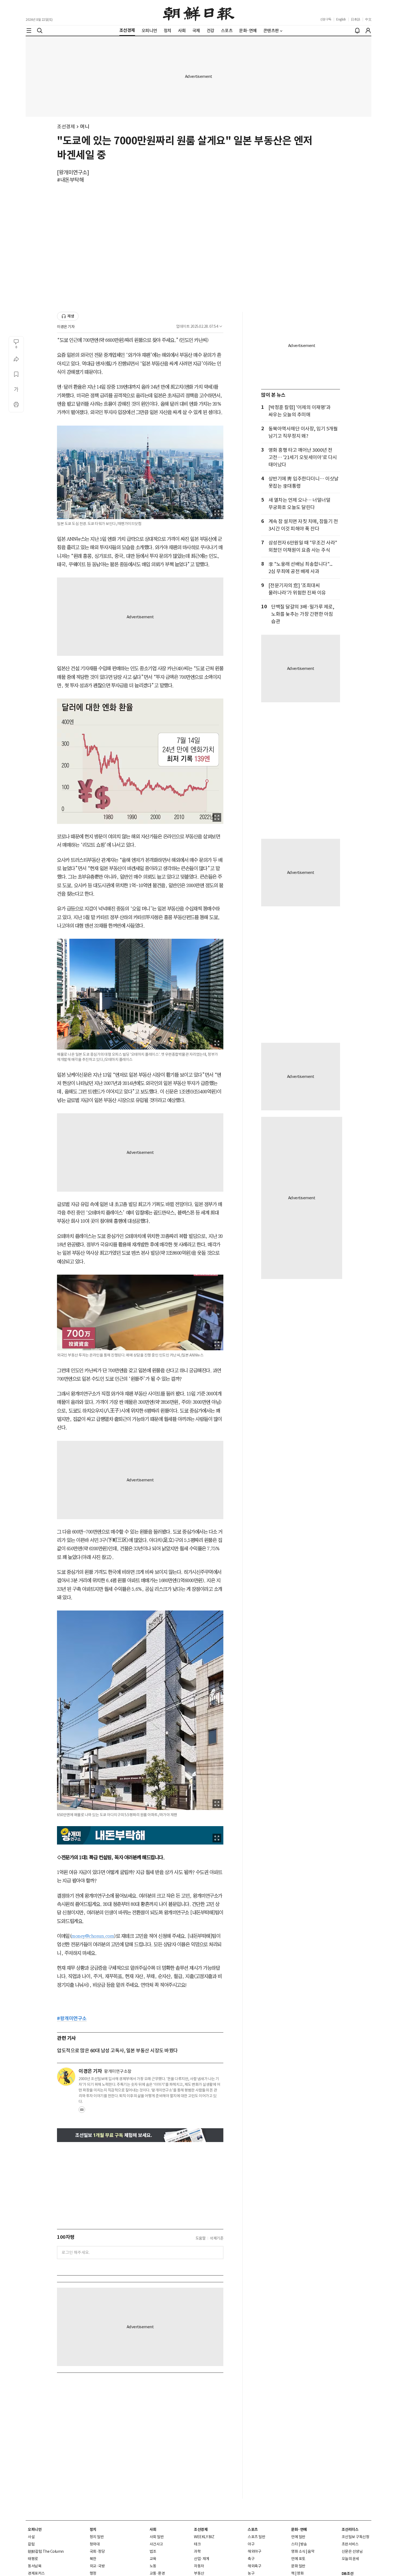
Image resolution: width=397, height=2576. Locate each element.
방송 (304, 2544)
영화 (300, 2573)
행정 (93, 2573)
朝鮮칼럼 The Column (46, 2551)
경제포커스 (36, 2573)
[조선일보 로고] (199, 13)
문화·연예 (299, 2530)
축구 (251, 2559)
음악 (311, 2551)
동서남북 (35, 2566)
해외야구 (254, 2551)
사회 (153, 2530)
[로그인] (368, 31)
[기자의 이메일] (82, 2111)
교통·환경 (157, 2573)
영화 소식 (298, 2551)
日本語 (356, 19)
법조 (153, 2551)
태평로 (33, 2559)
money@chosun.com (93, 1936)
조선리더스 (350, 2530)
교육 (153, 2559)
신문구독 (326, 19)
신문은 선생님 (352, 2551)
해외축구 (254, 2566)
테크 (197, 2544)
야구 (251, 2544)
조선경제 (66, 127)
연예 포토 (298, 2559)
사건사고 (156, 2544)
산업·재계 (202, 2559)
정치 (93, 2530)
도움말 (201, 2238)
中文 (368, 19)
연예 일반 (298, 2537)
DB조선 (348, 2574)
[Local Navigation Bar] (29, 31)
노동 (153, 2566)
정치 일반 (97, 2537)
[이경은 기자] (66, 2077)
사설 (31, 2537)
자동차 (199, 2566)
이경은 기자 (66, 327)
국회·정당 (97, 2551)
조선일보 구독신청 (356, 2537)
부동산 (199, 2573)
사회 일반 (157, 2537)
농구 (251, 2573)
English (341, 19)
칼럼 (31, 2544)
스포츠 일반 (256, 2537)
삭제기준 (217, 2238)
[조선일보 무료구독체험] (140, 2135)
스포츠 (253, 2530)
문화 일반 (298, 2566)
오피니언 (35, 2530)
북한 (93, 2559)
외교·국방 (97, 2566)
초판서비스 (350, 2544)
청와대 (95, 2544)
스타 (295, 2544)
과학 (197, 2551)
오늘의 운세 (350, 2559)
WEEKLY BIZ (204, 2537)
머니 (85, 127)
